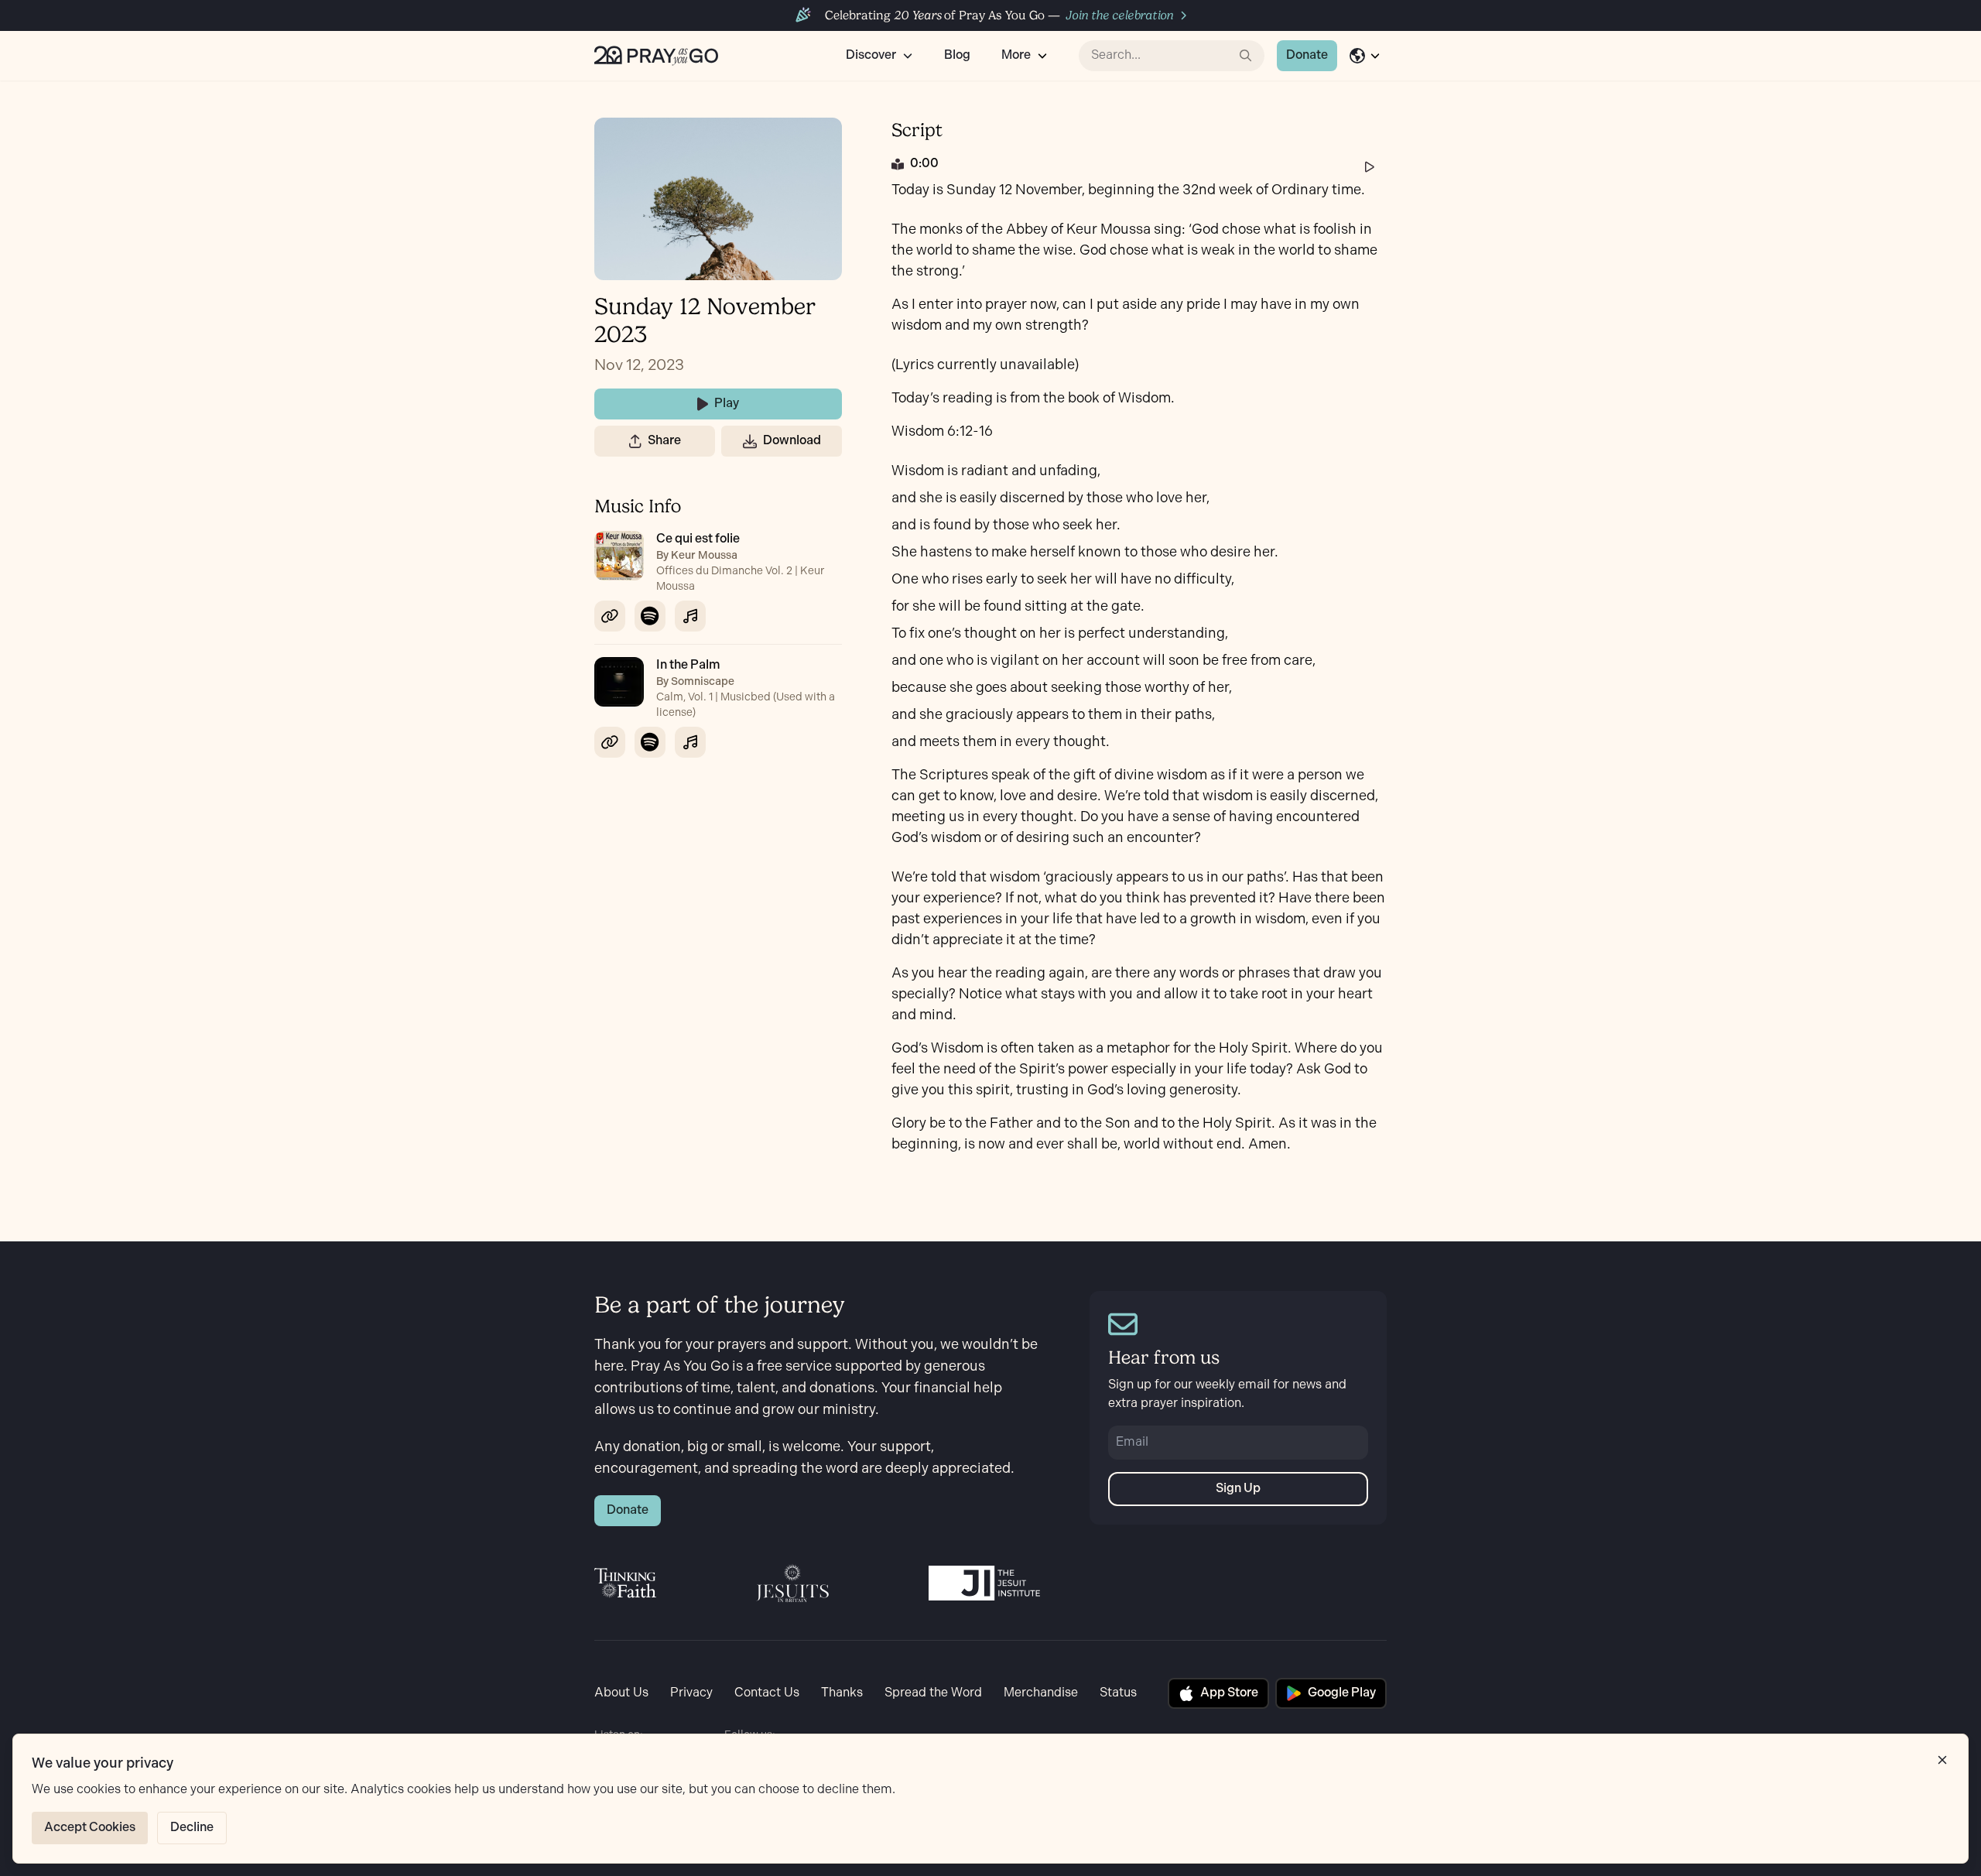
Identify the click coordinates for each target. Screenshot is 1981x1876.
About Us (621, 1693)
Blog (957, 55)
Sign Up (1238, 1489)
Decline (192, 1828)
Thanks (842, 1693)
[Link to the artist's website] (610, 616)
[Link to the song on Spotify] (650, 616)
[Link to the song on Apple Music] (690, 616)
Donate (1307, 55)
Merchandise (1041, 1693)
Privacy (691, 1693)
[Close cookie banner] (1942, 1760)
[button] (635, 441)
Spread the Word (933, 1693)
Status (1118, 1693)
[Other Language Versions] (1365, 56)
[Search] (1246, 56)
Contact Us (767, 1693)
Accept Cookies (90, 1828)
